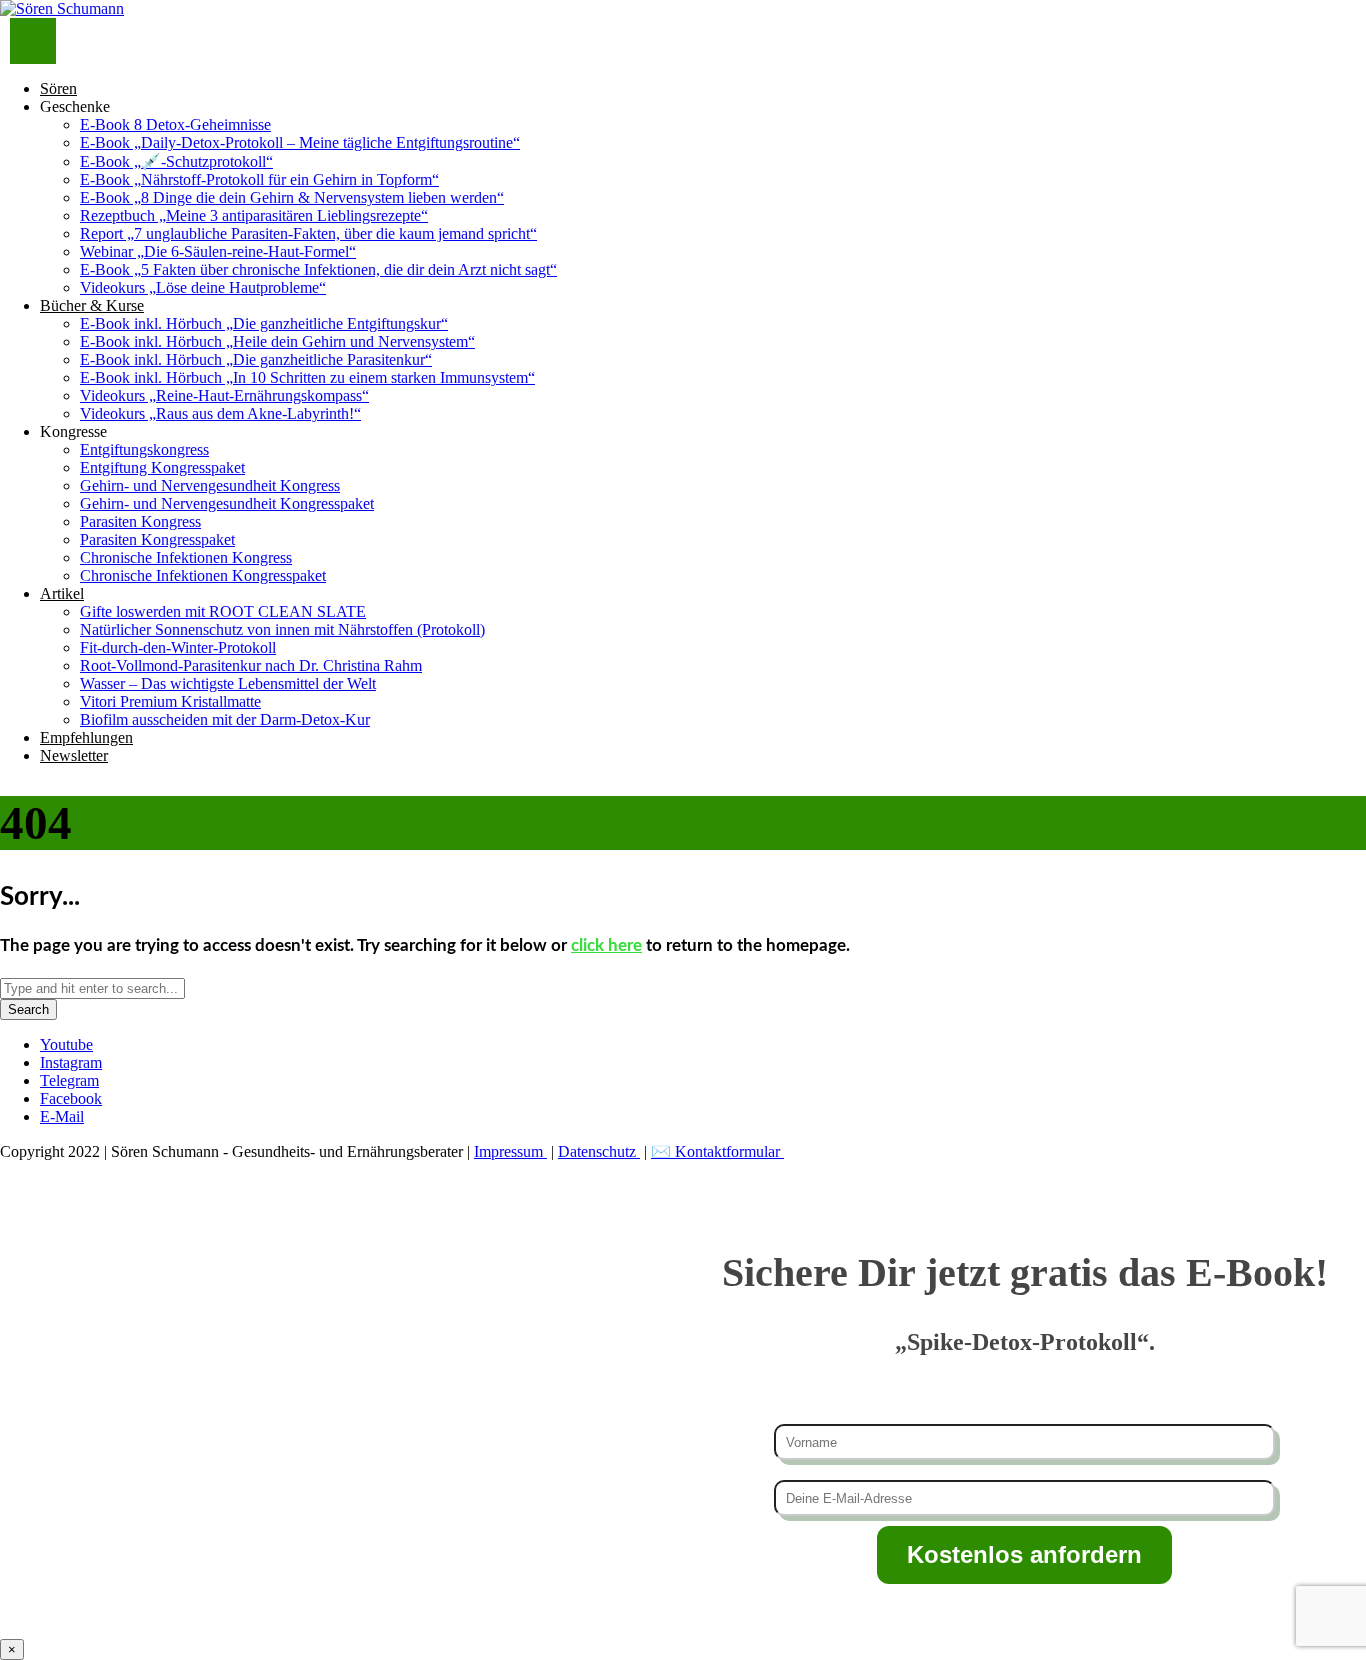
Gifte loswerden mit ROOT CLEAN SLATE (223, 611)
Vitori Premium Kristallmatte (170, 701)
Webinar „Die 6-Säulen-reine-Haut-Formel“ (218, 251)
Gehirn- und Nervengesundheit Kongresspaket (227, 503)
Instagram (71, 1062)
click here (606, 945)
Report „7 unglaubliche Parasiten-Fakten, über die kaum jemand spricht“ (308, 233)
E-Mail (62, 1116)
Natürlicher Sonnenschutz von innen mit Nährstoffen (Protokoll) (282, 629)
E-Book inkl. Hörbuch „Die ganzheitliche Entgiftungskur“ (264, 323)
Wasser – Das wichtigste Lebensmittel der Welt (228, 683)
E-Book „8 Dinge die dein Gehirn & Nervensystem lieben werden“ (292, 197)
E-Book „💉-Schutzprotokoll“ (176, 161)
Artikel (62, 593)
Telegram (69, 1080)
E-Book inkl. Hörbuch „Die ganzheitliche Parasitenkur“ (256, 359)
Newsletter (74, 755)
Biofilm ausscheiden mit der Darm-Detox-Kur (225, 719)
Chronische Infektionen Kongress (186, 557)
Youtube (66, 1044)
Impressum (510, 1151)
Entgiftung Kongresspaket (162, 467)
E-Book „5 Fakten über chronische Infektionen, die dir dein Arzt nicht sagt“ (318, 269)
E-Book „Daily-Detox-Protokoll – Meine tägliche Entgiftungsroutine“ (300, 142)
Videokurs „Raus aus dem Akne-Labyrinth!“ (220, 413)
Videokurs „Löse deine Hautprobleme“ (203, 287)
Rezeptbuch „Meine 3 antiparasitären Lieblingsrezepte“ (254, 215)
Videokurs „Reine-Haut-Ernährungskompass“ (224, 395)
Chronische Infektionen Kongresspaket (203, 575)
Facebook (71, 1098)
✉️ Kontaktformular (717, 1151)
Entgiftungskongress (144, 449)
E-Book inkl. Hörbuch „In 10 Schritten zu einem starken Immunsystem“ (307, 377)
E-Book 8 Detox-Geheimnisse (175, 124)
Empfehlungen (86, 737)
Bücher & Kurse (92, 305)
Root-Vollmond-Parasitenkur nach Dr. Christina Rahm (251, 665)
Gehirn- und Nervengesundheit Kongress (210, 485)
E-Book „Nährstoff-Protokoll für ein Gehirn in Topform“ (259, 179)
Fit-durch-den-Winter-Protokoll (178, 647)
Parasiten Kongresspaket (157, 539)
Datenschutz (599, 1151)
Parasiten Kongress (140, 521)
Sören (58, 88)
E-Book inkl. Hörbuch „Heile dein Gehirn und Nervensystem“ (277, 341)
